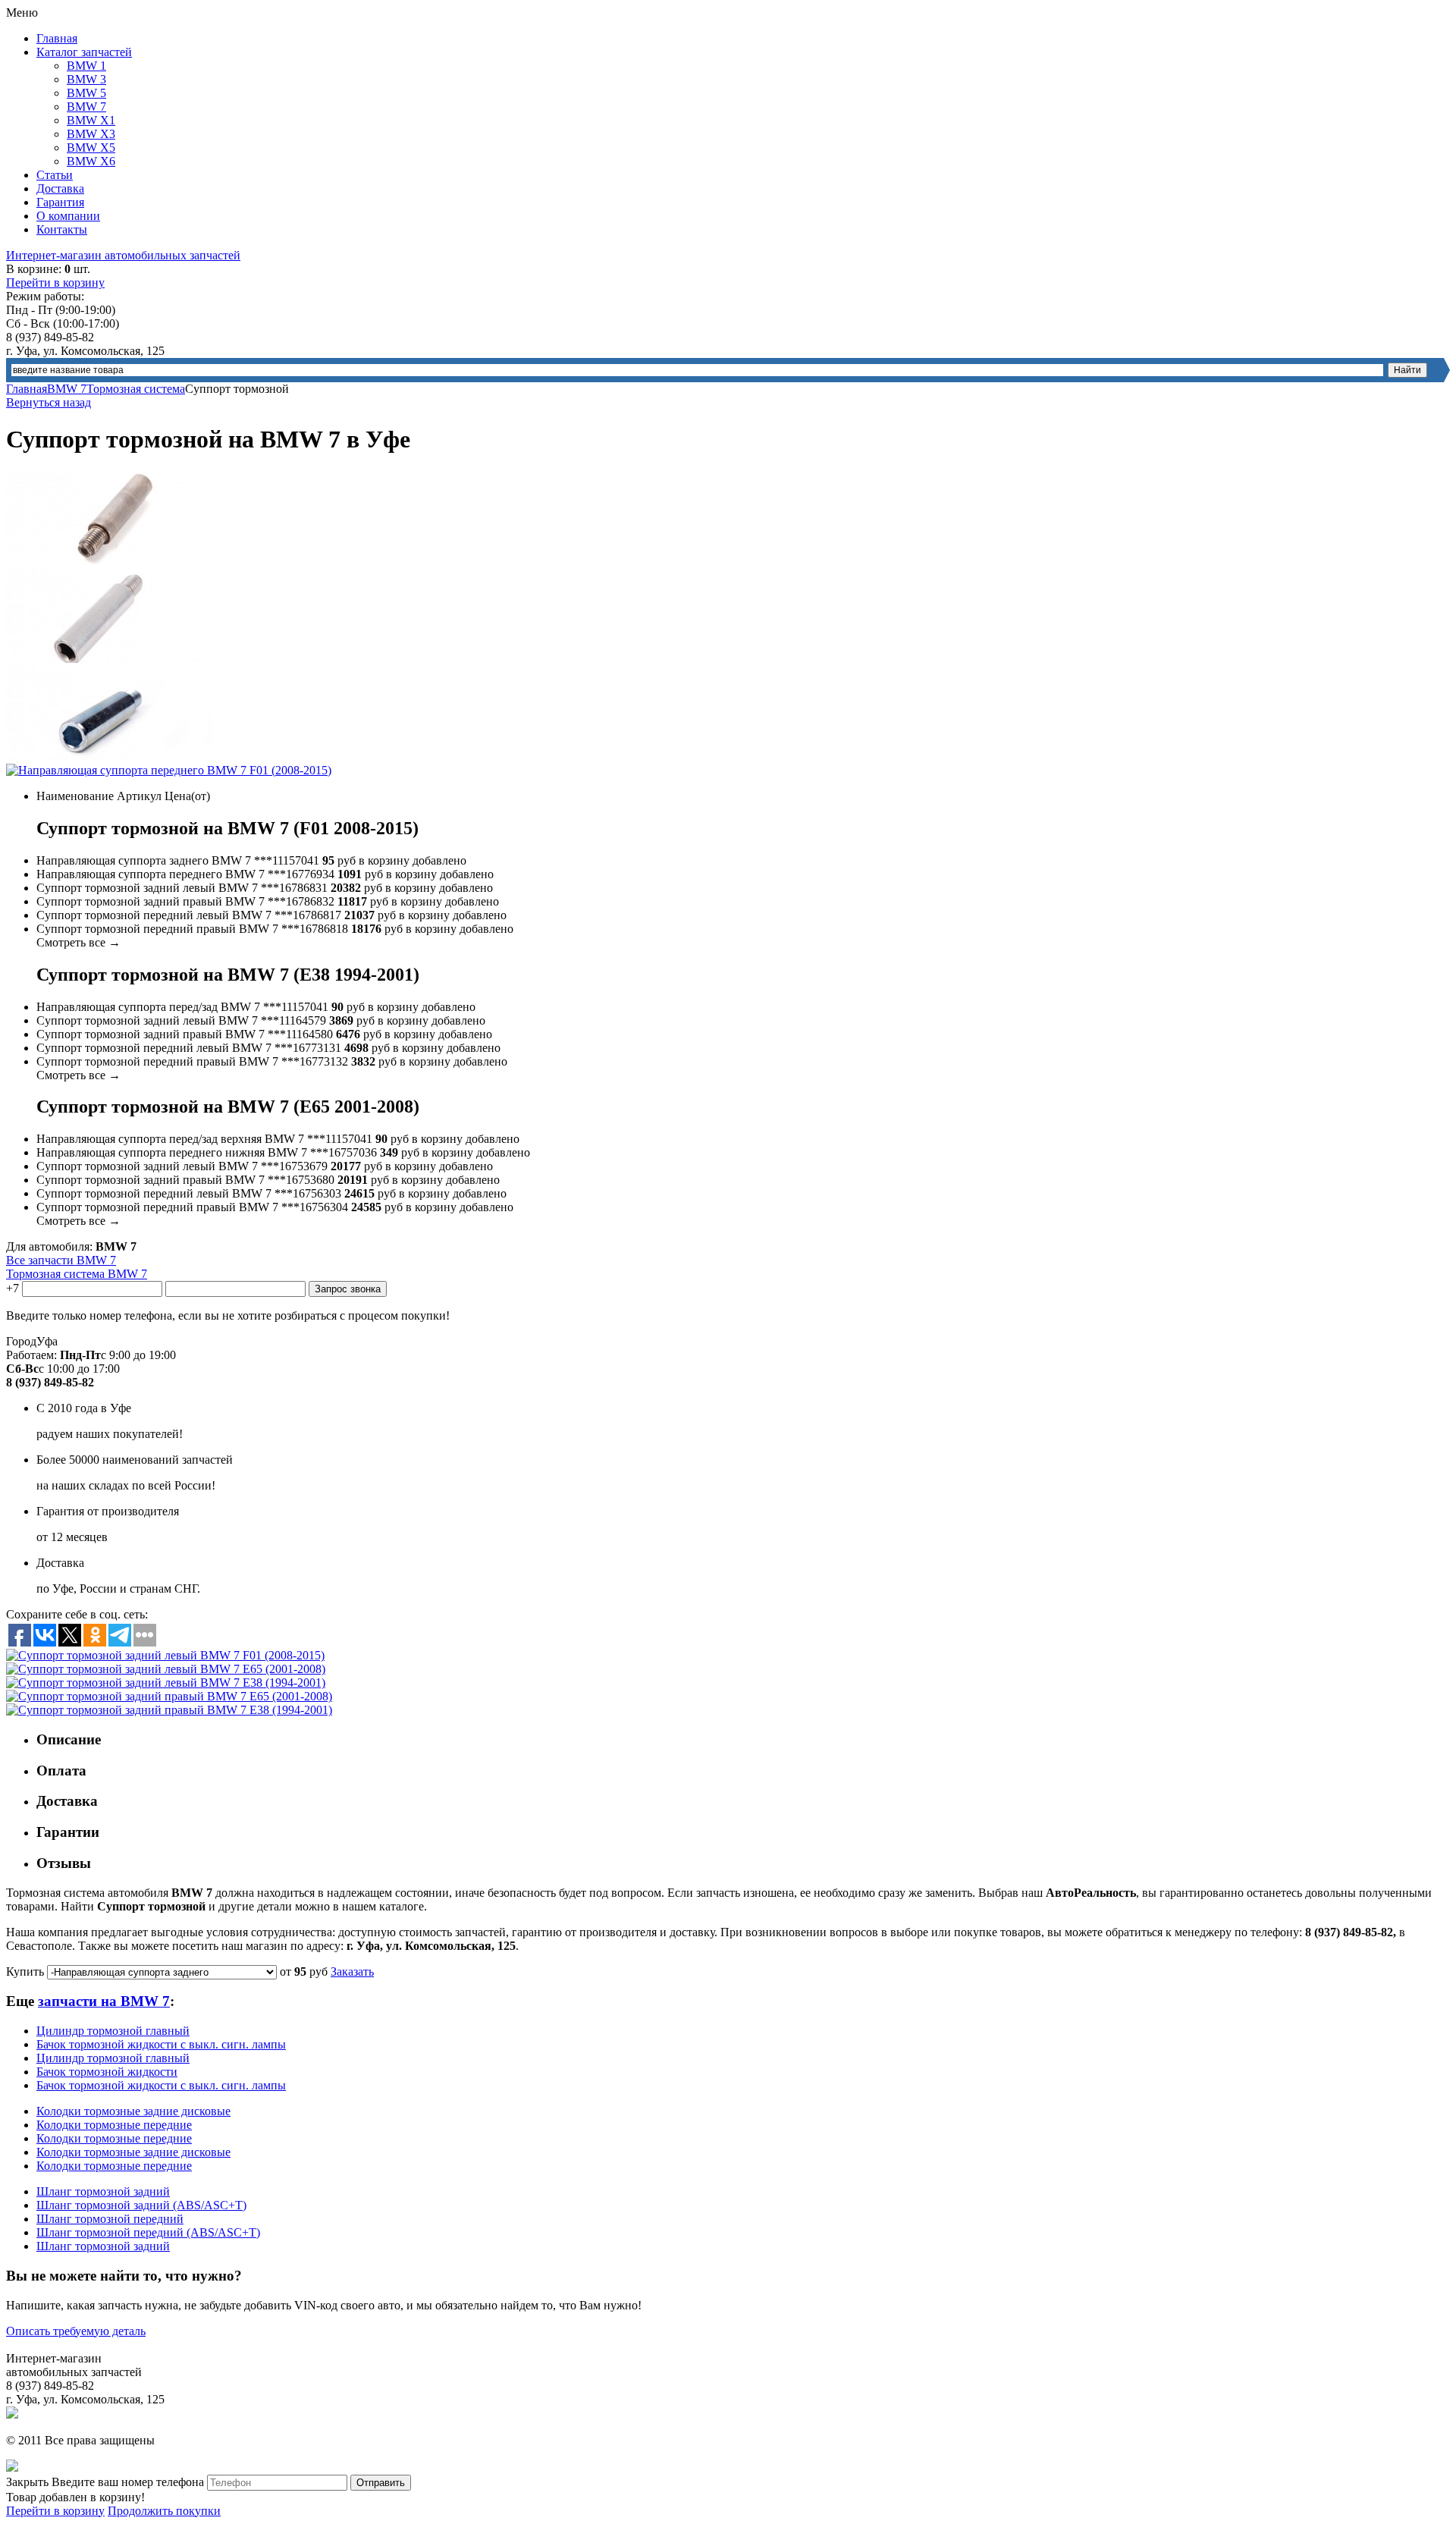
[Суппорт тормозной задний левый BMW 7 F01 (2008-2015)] (165, 1655)
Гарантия (60, 202)
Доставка (60, 188)
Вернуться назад (49, 402)
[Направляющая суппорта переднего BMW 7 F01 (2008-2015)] (169, 770)
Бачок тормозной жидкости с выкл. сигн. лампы (161, 2044)
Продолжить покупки (164, 2511)
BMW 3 (86, 79)
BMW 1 (86, 66)
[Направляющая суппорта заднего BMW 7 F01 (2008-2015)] (108, 561)
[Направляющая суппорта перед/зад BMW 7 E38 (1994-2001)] (108, 659)
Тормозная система (136, 389)
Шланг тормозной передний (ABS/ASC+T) (148, 2232)
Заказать (352, 1971)
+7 (13, 1288)
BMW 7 (86, 107)
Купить (25, 1971)
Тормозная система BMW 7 (77, 1274)
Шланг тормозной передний (110, 2219)
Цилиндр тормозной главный (113, 2031)
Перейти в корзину (55, 283)
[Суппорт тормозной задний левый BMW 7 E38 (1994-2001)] (166, 1683)
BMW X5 (91, 148)
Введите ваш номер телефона (128, 2482)
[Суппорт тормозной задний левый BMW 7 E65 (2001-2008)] (166, 1669)
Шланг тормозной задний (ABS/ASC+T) (141, 2205)
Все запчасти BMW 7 (61, 1260)
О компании (68, 216)
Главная (57, 38)
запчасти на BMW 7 (104, 2001)
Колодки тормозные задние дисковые (133, 2111)
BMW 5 (86, 93)
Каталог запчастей (84, 52)
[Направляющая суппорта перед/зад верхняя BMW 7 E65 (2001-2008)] (108, 757)
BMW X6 (91, 161)
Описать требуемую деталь (76, 2331)
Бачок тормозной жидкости (107, 2072)
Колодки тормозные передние (114, 2125)
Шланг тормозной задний (103, 2191)
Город (21, 1341)
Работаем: (31, 1355)
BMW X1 (91, 120)
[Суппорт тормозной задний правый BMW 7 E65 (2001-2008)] (169, 1696)
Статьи (55, 175)
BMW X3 (91, 134)
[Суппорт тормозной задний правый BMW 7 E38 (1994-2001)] (169, 1710)
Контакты (62, 229)
